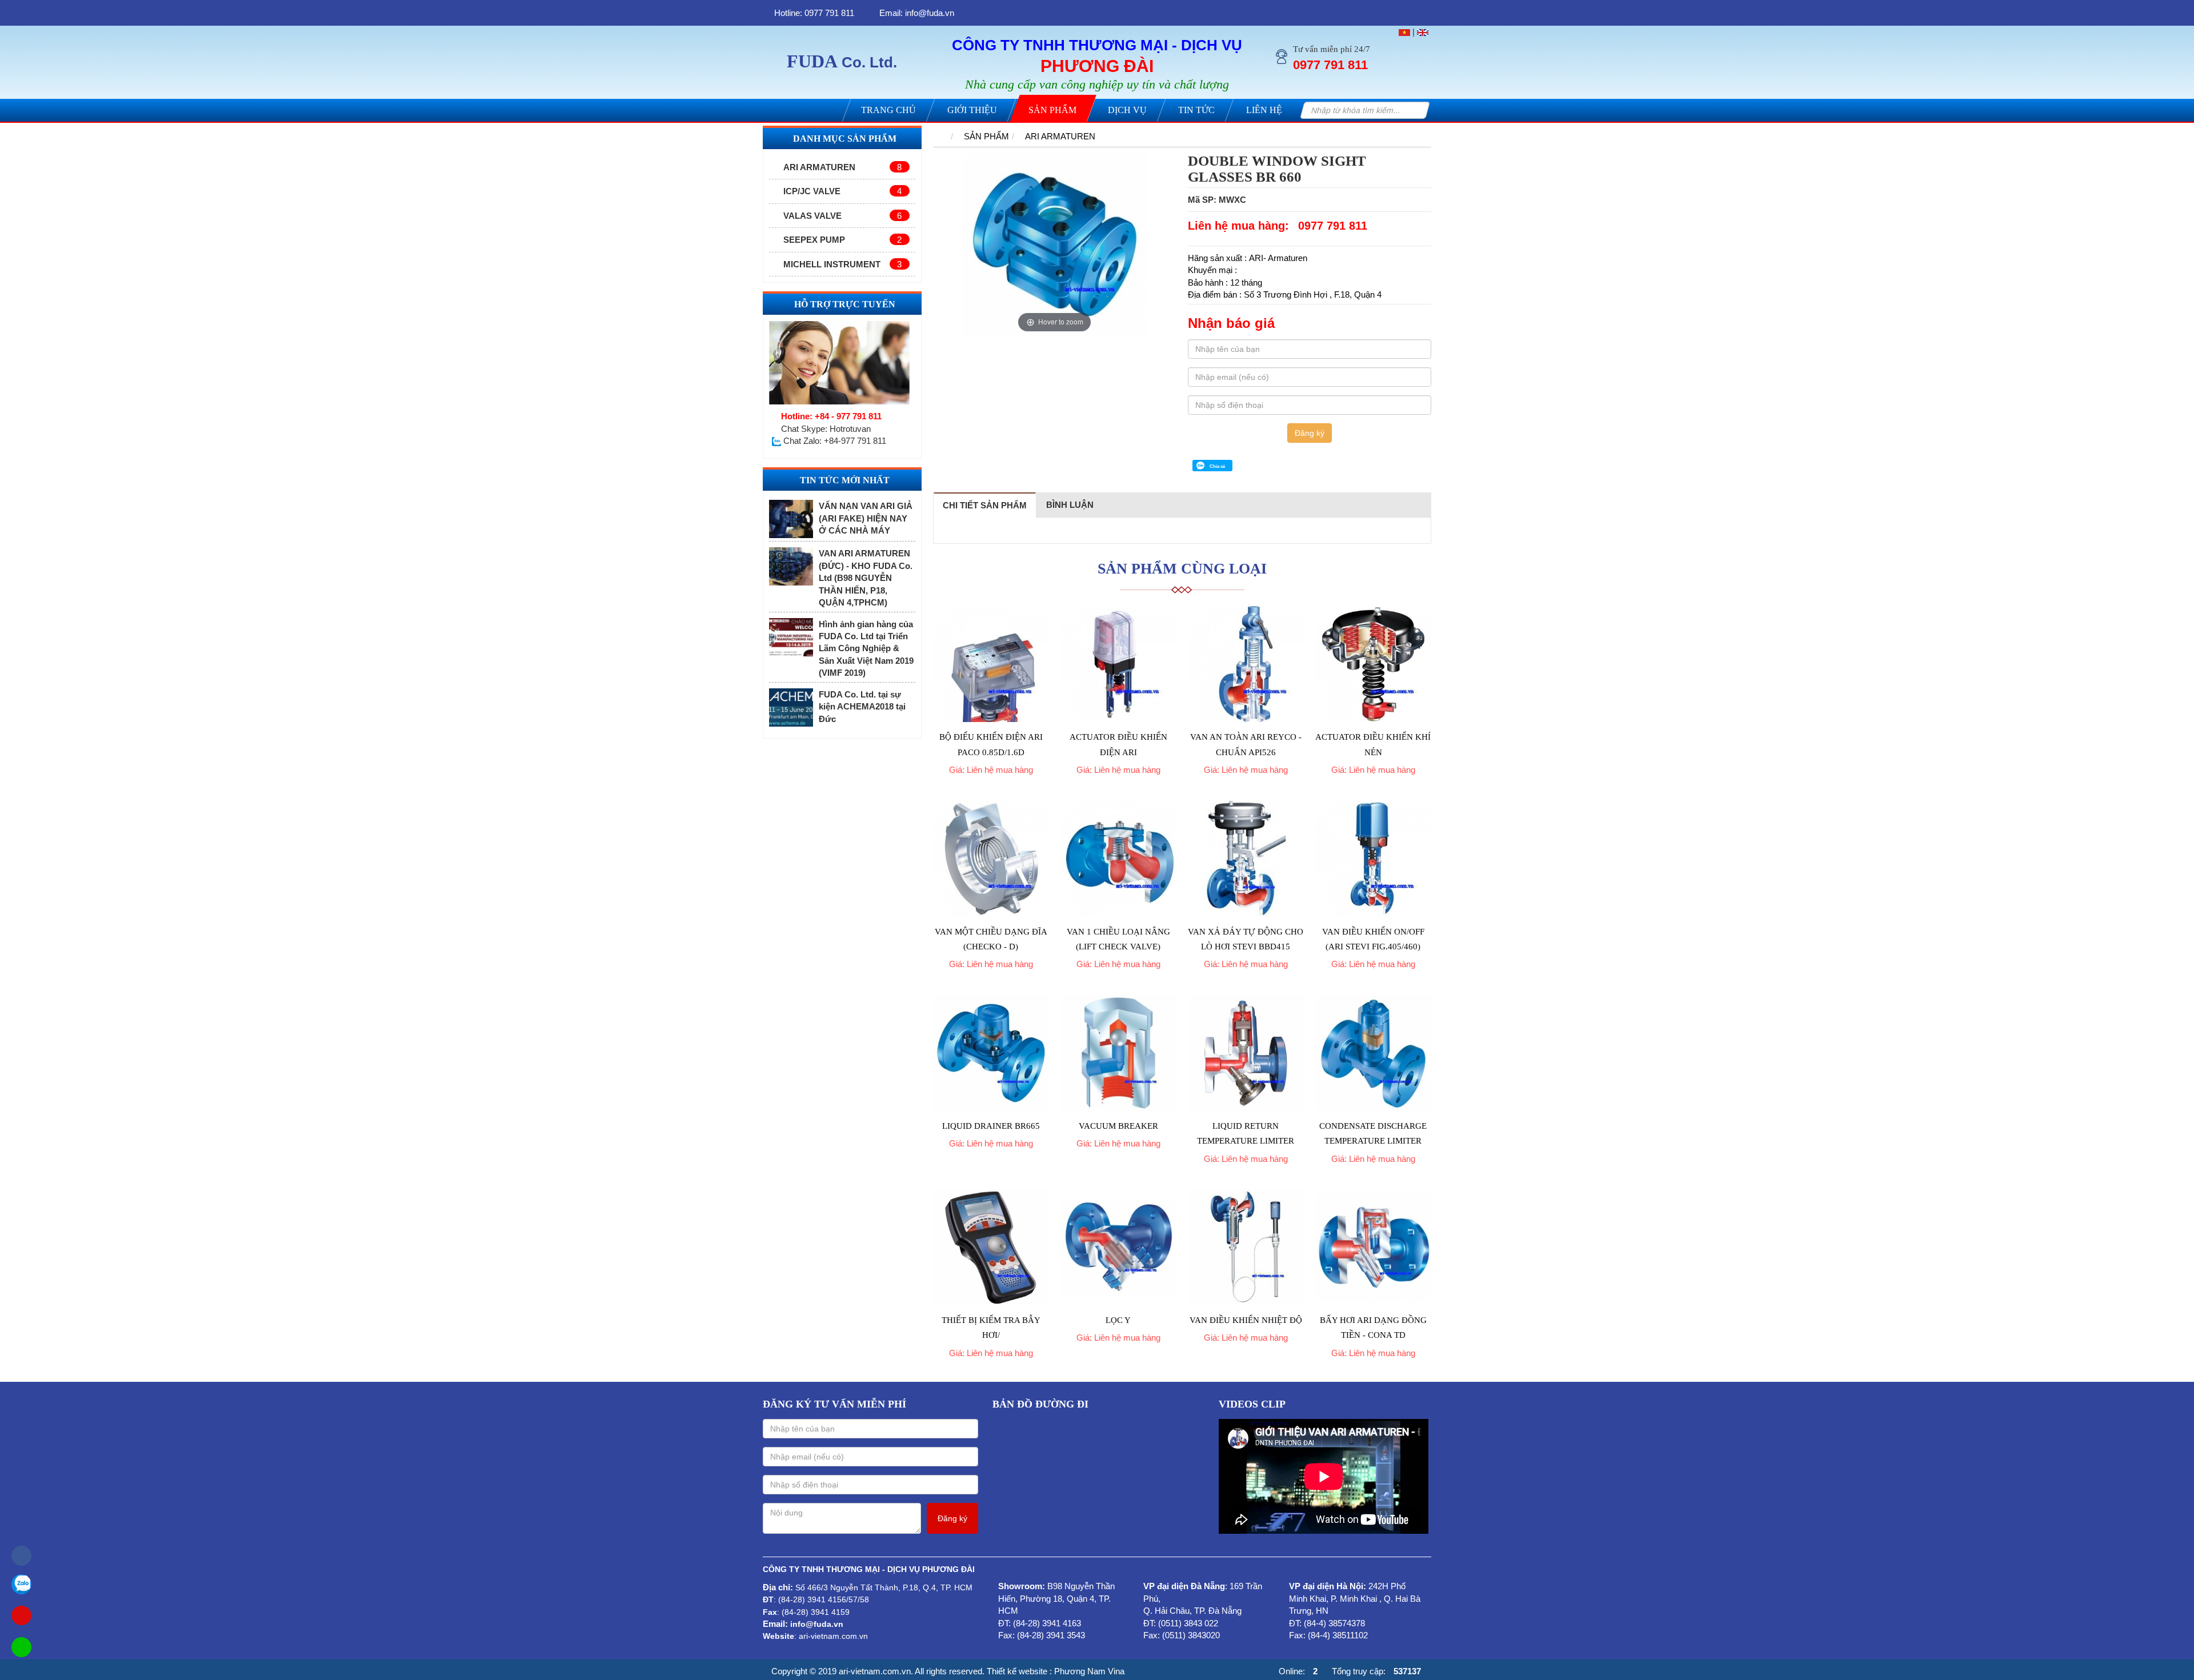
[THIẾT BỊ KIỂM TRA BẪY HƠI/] (991, 1247)
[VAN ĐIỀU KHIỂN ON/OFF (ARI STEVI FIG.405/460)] (1373, 858)
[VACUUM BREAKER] (1118, 1053)
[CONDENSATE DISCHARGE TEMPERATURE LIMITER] (1373, 1053)
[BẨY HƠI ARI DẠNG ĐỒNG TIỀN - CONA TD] (1373, 1247)
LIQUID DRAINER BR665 (991, 1126)
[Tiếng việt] (1404, 32)
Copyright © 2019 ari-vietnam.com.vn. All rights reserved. (878, 1671)
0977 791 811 (1333, 226)
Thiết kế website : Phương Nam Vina (1056, 1671)
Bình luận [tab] (1070, 505)
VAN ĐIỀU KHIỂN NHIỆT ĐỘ (1246, 1320)
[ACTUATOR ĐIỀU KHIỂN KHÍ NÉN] (1373, 664)
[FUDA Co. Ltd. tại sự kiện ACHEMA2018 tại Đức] (791, 707)
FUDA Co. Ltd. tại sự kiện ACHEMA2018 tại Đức (862, 707)
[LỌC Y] (1118, 1247)
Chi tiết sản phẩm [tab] (985, 505)
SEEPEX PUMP (842, 240)
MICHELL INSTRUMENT (842, 264)
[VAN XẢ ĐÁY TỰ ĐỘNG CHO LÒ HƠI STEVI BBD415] (1246, 858)
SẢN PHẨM (986, 136)
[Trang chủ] (939, 136)
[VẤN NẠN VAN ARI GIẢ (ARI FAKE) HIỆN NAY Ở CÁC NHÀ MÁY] (791, 519)
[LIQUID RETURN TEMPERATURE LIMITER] (1246, 1053)
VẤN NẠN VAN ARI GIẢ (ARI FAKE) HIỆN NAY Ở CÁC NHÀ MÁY (866, 518)
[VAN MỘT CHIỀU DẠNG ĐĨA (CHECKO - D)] (991, 858)
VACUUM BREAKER (1118, 1126)
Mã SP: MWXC (1217, 200)
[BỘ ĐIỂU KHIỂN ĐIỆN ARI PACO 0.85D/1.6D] (991, 664)
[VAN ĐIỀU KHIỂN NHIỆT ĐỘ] (1246, 1247)
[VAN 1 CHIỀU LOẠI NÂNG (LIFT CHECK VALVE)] (1118, 858)
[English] (1423, 32)
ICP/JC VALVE (842, 191)
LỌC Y (1118, 1320)
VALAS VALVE (842, 216)
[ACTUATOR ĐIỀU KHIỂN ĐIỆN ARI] (1118, 664)
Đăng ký (1310, 433)
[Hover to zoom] (1055, 244)
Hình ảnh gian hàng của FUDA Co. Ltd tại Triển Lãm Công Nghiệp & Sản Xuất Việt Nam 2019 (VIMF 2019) (866, 649)
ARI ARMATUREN (842, 167)
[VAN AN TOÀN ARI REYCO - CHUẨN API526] (1246, 664)
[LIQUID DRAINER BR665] (991, 1053)
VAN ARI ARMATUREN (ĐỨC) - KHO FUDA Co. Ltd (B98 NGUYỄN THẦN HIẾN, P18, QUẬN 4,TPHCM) (866, 578)
